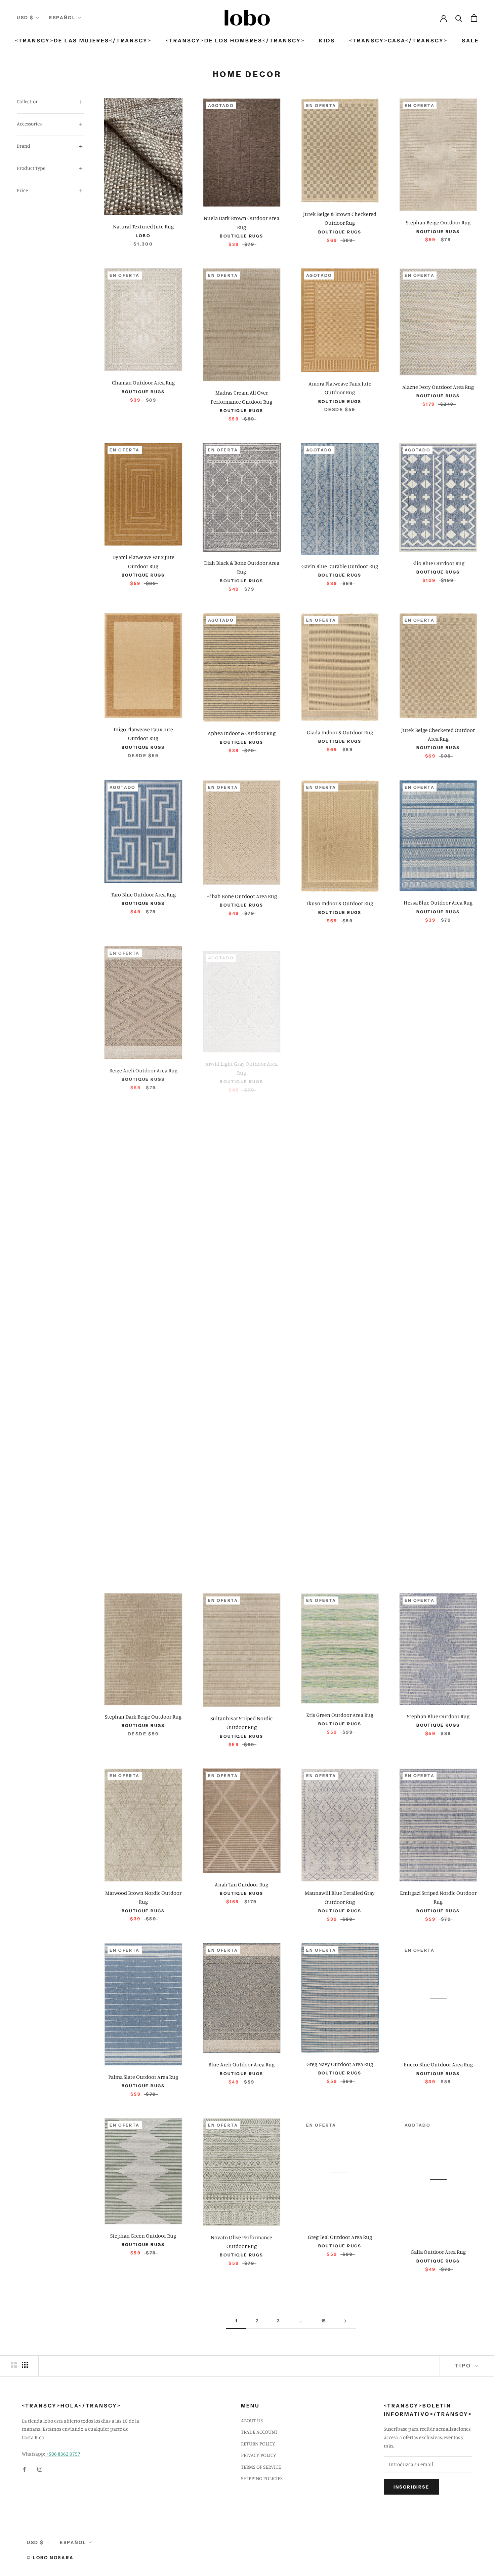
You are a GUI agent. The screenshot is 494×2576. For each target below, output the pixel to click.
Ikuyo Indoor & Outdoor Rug (340, 903)
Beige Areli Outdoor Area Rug (143, 1069)
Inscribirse (411, 2487)
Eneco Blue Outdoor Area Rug (438, 2064)
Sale (470, 41)
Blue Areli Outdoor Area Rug (241, 2064)
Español (62, 17)
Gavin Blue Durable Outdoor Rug (340, 566)
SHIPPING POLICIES (262, 2478)
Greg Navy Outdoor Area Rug (340, 2064)
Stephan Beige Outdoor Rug (438, 222)
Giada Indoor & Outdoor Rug (340, 732)
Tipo (464, 2366)
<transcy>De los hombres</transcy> (235, 41)
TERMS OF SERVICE (261, 2467)
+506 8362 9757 (63, 2454)
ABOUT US (252, 2420)
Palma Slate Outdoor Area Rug (143, 2077)
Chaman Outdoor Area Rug (143, 382)
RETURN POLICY (258, 2444)
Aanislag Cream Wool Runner (143, 1381)
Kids (327, 41)
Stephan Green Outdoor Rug (143, 2236)
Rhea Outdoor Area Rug (438, 1544)
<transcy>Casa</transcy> (398, 41)
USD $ (25, 17)
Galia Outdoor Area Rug (438, 2252)
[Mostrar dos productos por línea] (14, 2365)
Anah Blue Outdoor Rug (143, 1538)
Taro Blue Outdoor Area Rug (143, 894)
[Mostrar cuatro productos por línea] (25, 2365)
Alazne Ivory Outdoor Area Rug (438, 387)
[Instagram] (40, 2469)
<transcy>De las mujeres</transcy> (83, 41)
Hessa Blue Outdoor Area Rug (438, 903)
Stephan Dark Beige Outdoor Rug (143, 1717)
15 (323, 2321)
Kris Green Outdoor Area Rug (340, 1715)
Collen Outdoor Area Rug (340, 1234)
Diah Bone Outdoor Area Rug (242, 1541)
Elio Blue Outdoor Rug (438, 563)
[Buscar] (459, 18)
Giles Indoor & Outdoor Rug (340, 1067)
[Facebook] (24, 2469)
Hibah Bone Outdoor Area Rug (241, 896)
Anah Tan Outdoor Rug (241, 1884)
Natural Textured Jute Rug (143, 226)
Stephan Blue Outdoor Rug (438, 1716)
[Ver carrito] (474, 18)
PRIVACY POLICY (259, 2455)
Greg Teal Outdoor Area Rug (340, 2237)
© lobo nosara (50, 2557)
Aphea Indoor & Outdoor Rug (242, 733)
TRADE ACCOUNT (259, 2432)
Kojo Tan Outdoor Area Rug (438, 1059)
